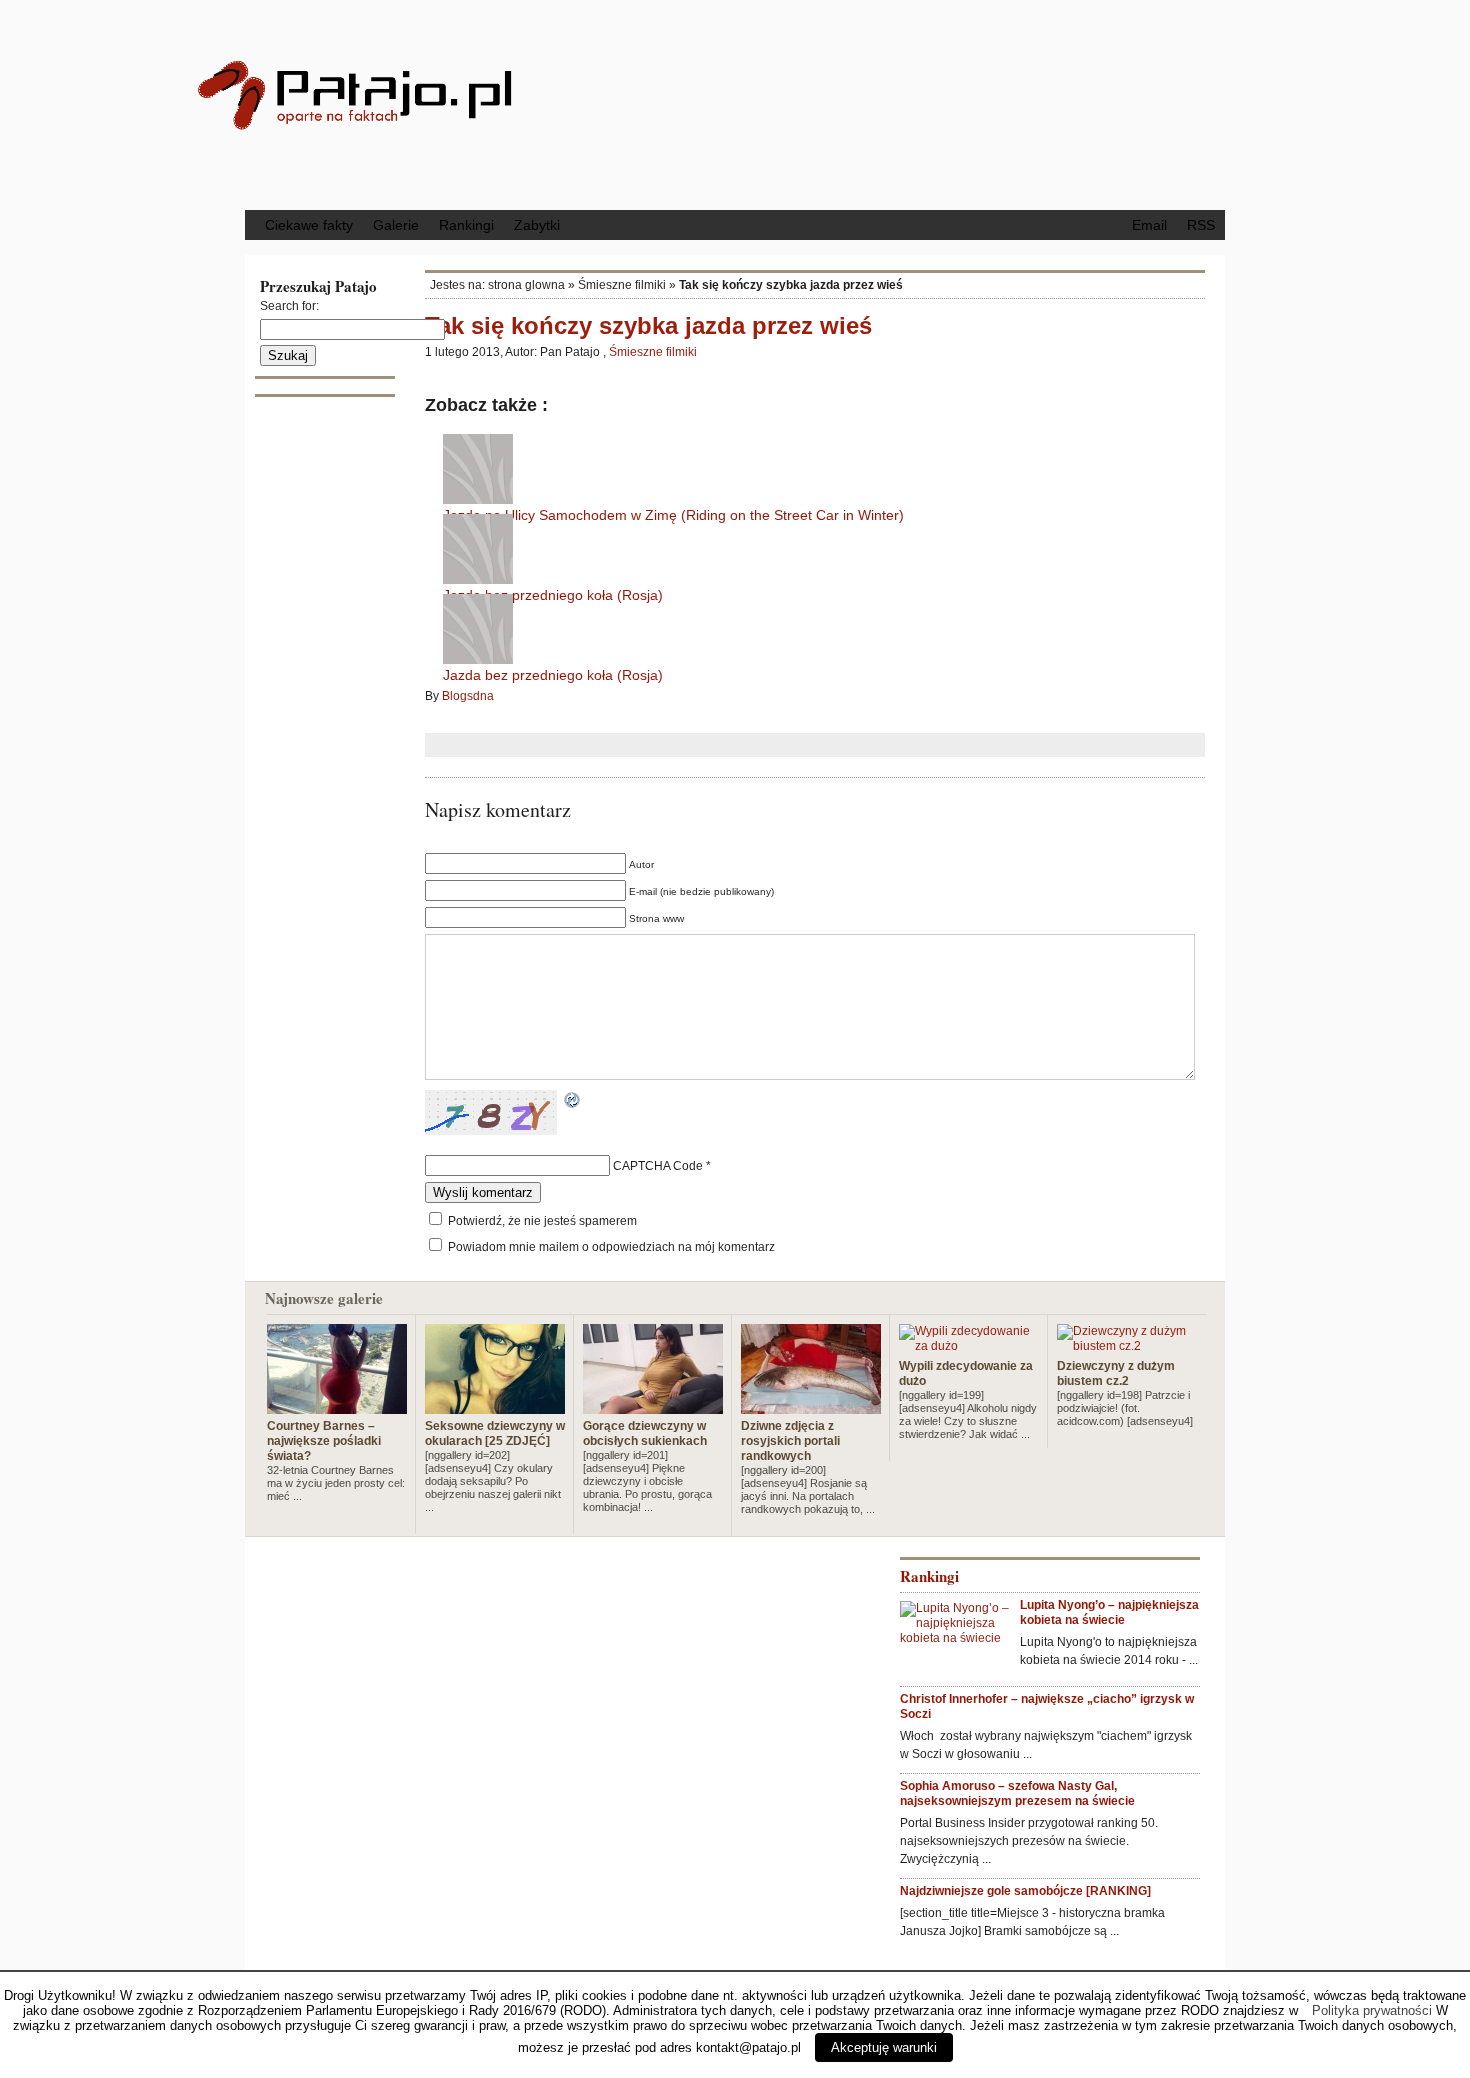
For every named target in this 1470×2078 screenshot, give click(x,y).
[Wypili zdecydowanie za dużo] (969, 1346)
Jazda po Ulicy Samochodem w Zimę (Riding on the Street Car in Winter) (673, 515)
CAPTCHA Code (658, 1166)
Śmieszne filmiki (622, 285)
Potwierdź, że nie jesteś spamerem (541, 1221)
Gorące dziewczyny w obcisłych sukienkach (645, 1433)
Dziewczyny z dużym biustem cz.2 (1116, 1373)
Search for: (289, 306)
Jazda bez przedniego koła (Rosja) (553, 595)
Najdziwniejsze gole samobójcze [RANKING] (1025, 1891)
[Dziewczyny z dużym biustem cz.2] (1127, 1346)
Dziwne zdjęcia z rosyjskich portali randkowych (790, 1441)
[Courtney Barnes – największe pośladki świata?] (337, 1406)
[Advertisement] (900, 103)
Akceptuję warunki (884, 2047)
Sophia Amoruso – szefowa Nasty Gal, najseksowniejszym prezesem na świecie (1017, 1793)
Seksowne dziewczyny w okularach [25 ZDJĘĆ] (495, 1433)
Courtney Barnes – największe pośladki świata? (324, 1441)
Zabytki (537, 225)
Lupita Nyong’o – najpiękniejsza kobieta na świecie (1109, 1612)
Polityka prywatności (1372, 2010)
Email (1149, 225)
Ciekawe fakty (309, 225)
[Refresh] (573, 1102)
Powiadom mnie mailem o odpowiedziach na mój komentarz (611, 1247)
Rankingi (466, 225)
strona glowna (526, 285)
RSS (1201, 225)
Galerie (396, 225)
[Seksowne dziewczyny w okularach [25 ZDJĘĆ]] (495, 1406)
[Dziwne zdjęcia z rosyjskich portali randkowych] (811, 1406)
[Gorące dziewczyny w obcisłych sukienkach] (653, 1406)
